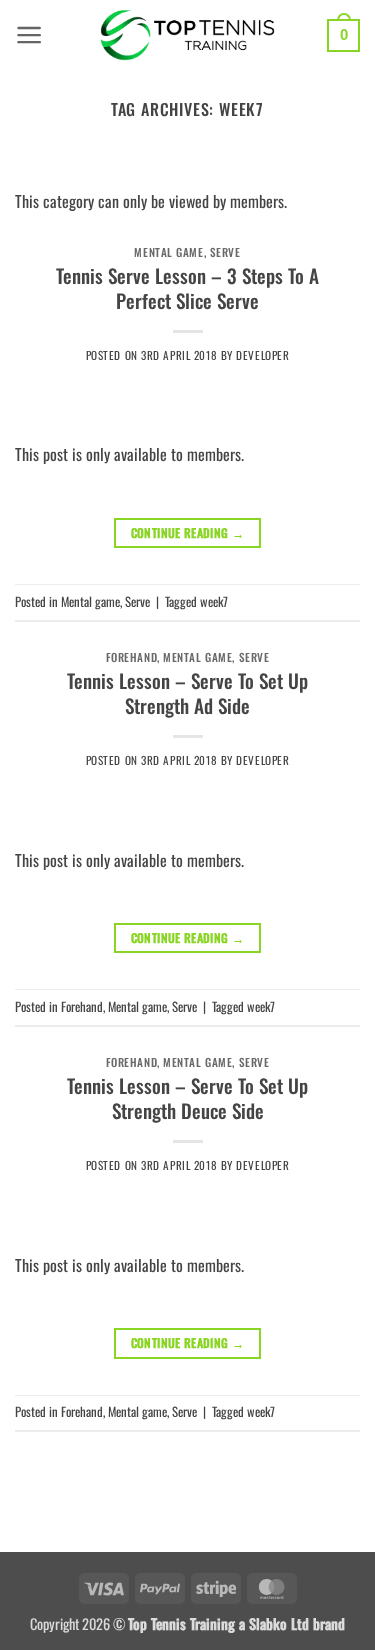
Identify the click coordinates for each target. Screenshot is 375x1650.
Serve (225, 252)
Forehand (131, 657)
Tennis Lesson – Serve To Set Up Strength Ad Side (187, 693)
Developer (262, 355)
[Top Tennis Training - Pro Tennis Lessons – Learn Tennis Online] (187, 35)
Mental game (168, 252)
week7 (214, 601)
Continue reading (188, 532)
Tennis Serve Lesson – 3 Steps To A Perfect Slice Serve (187, 288)
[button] (29, 35)
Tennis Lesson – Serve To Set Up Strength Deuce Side (187, 1098)
